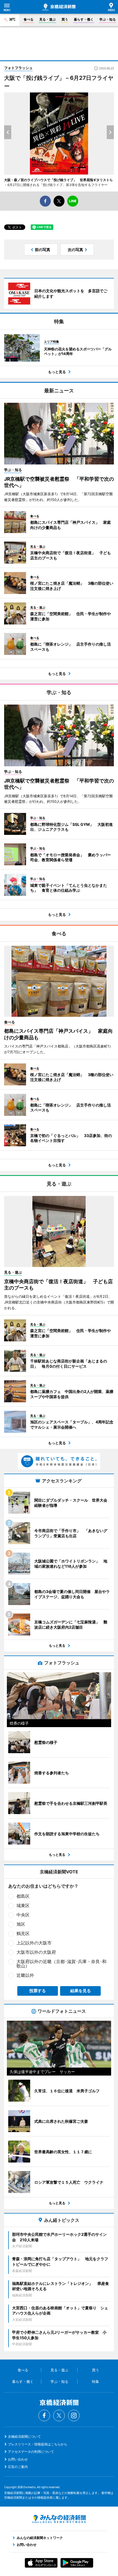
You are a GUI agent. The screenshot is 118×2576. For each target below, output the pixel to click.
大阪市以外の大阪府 (36, 1952)
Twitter (59, 2415)
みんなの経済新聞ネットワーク (59, 2519)
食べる (29, 19)
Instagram (74, 2415)
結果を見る (81, 1991)
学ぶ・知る (108, 19)
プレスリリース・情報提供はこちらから (38, 2444)
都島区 (23, 1896)
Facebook (44, 2415)
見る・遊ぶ (47, 19)
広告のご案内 (18, 2467)
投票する (38, 1991)
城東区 (23, 1905)
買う (65, 19)
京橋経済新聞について (24, 2436)
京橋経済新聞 (59, 7)
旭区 (21, 1924)
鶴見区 (23, 1933)
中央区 (23, 1915)
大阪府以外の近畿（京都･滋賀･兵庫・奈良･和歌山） (61, 1964)
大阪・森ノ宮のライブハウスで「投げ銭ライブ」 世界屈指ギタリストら (58, 180)
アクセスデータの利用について (31, 2452)
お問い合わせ (18, 2459)
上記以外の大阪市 (34, 1943)
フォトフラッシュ (18, 68)
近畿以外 (25, 1975)
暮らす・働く (84, 19)
